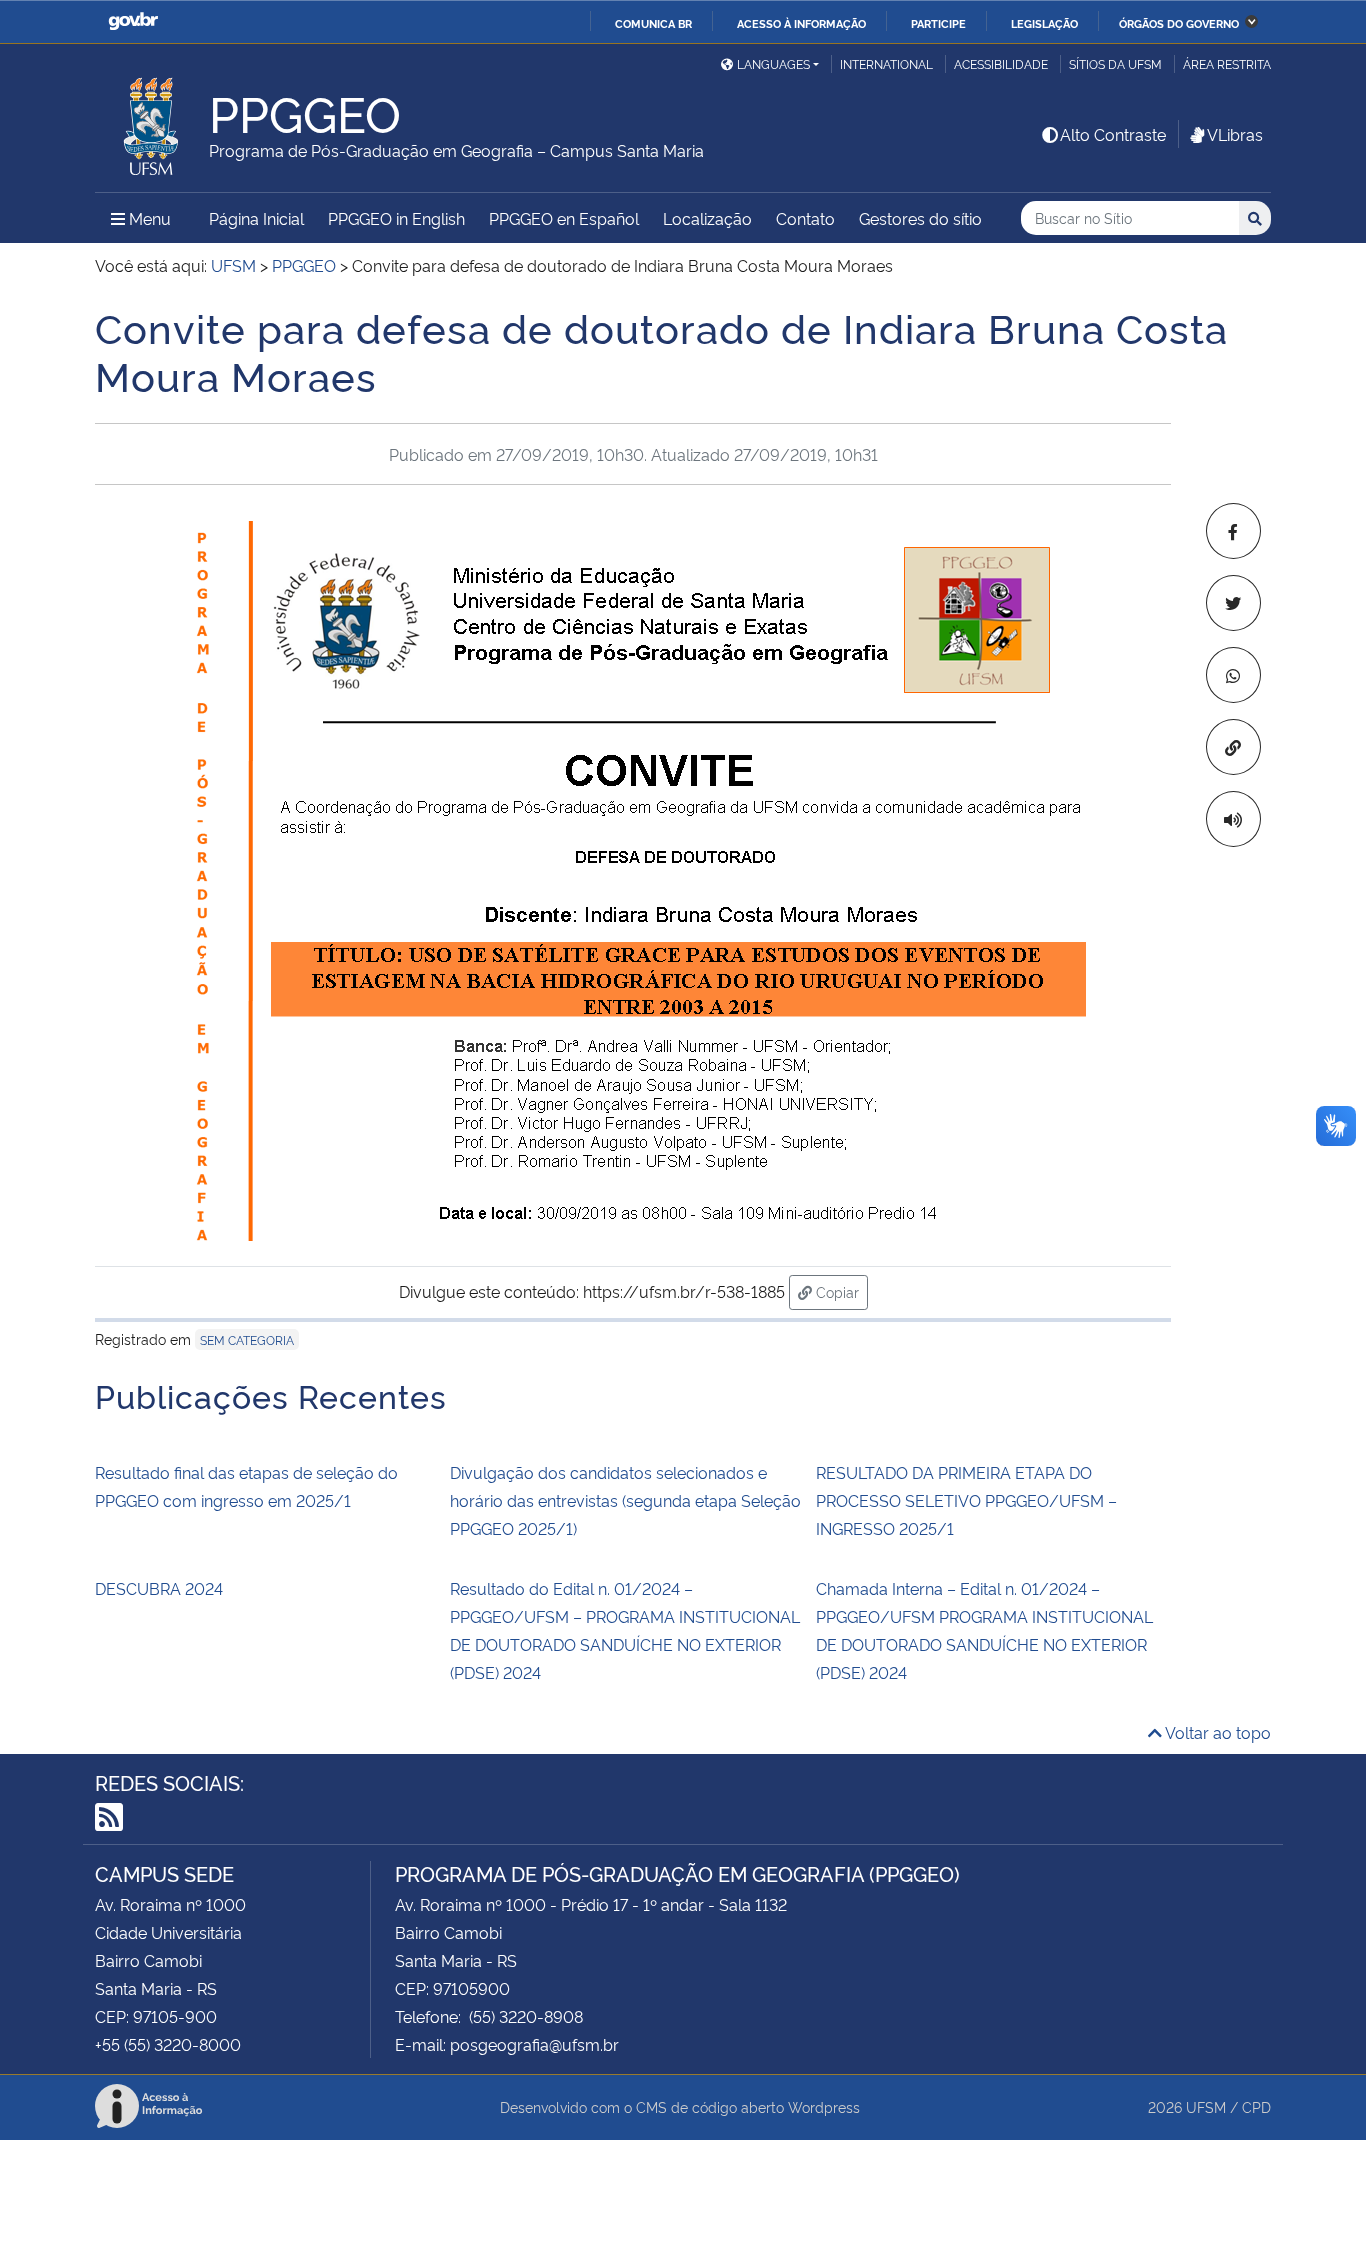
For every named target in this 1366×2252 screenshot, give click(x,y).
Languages (773, 63)
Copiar (840, 1291)
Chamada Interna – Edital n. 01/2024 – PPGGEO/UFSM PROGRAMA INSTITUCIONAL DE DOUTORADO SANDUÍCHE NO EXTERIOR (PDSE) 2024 (984, 1630)
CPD (1256, 2106)
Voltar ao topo (1216, 1732)
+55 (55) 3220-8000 (168, 2044)
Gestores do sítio (920, 218)
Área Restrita (1227, 63)
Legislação (1044, 23)
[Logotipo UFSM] (152, 121)
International (886, 63)
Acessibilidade (1001, 63)
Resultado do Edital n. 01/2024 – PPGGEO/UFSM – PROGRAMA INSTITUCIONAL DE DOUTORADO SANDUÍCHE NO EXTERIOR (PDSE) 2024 (625, 1630)
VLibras (1235, 134)
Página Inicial (256, 218)
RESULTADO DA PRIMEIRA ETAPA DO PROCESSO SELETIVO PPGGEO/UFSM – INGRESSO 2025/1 (966, 1500)
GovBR (133, 21)
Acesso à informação (801, 23)
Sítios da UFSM (1115, 63)
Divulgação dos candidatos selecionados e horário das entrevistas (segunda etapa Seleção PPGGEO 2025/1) (625, 1500)
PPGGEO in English (396, 218)
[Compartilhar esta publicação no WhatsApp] (1233, 675)
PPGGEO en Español (564, 218)
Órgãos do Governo (1179, 23)
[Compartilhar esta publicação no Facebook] (1233, 531)
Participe (938, 23)
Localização (707, 218)
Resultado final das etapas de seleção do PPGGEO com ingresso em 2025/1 (246, 1486)
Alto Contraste (1113, 134)
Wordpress (824, 2106)
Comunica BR (653, 23)
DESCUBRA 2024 (159, 1588)
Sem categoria (247, 1339)
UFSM (1206, 2106)
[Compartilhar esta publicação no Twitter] (1233, 603)
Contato (805, 218)
